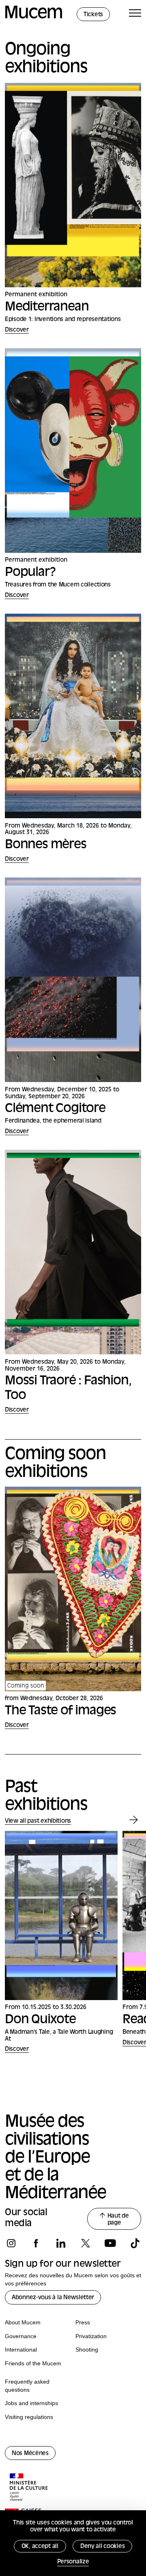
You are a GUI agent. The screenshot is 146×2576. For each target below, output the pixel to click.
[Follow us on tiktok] (135, 2243)
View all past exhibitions (38, 1821)
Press (83, 2322)
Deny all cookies (103, 2547)
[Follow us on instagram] (11, 2243)
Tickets (93, 15)
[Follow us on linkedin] (61, 2243)
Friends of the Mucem (33, 2363)
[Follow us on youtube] (110, 2243)
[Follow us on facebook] (36, 2243)
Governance (21, 2336)
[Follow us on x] (85, 2243)
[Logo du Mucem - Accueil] (34, 17)
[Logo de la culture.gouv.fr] (29, 2488)
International (21, 2350)
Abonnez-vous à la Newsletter (53, 2298)
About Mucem (23, 2322)
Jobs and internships (31, 2403)
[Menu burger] (135, 14)
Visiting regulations (29, 2417)
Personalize (73, 2562)
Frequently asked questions (27, 2386)
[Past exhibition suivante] (134, 1820)
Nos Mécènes (30, 2454)
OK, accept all (40, 2547)
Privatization (91, 2336)
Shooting (87, 2350)
